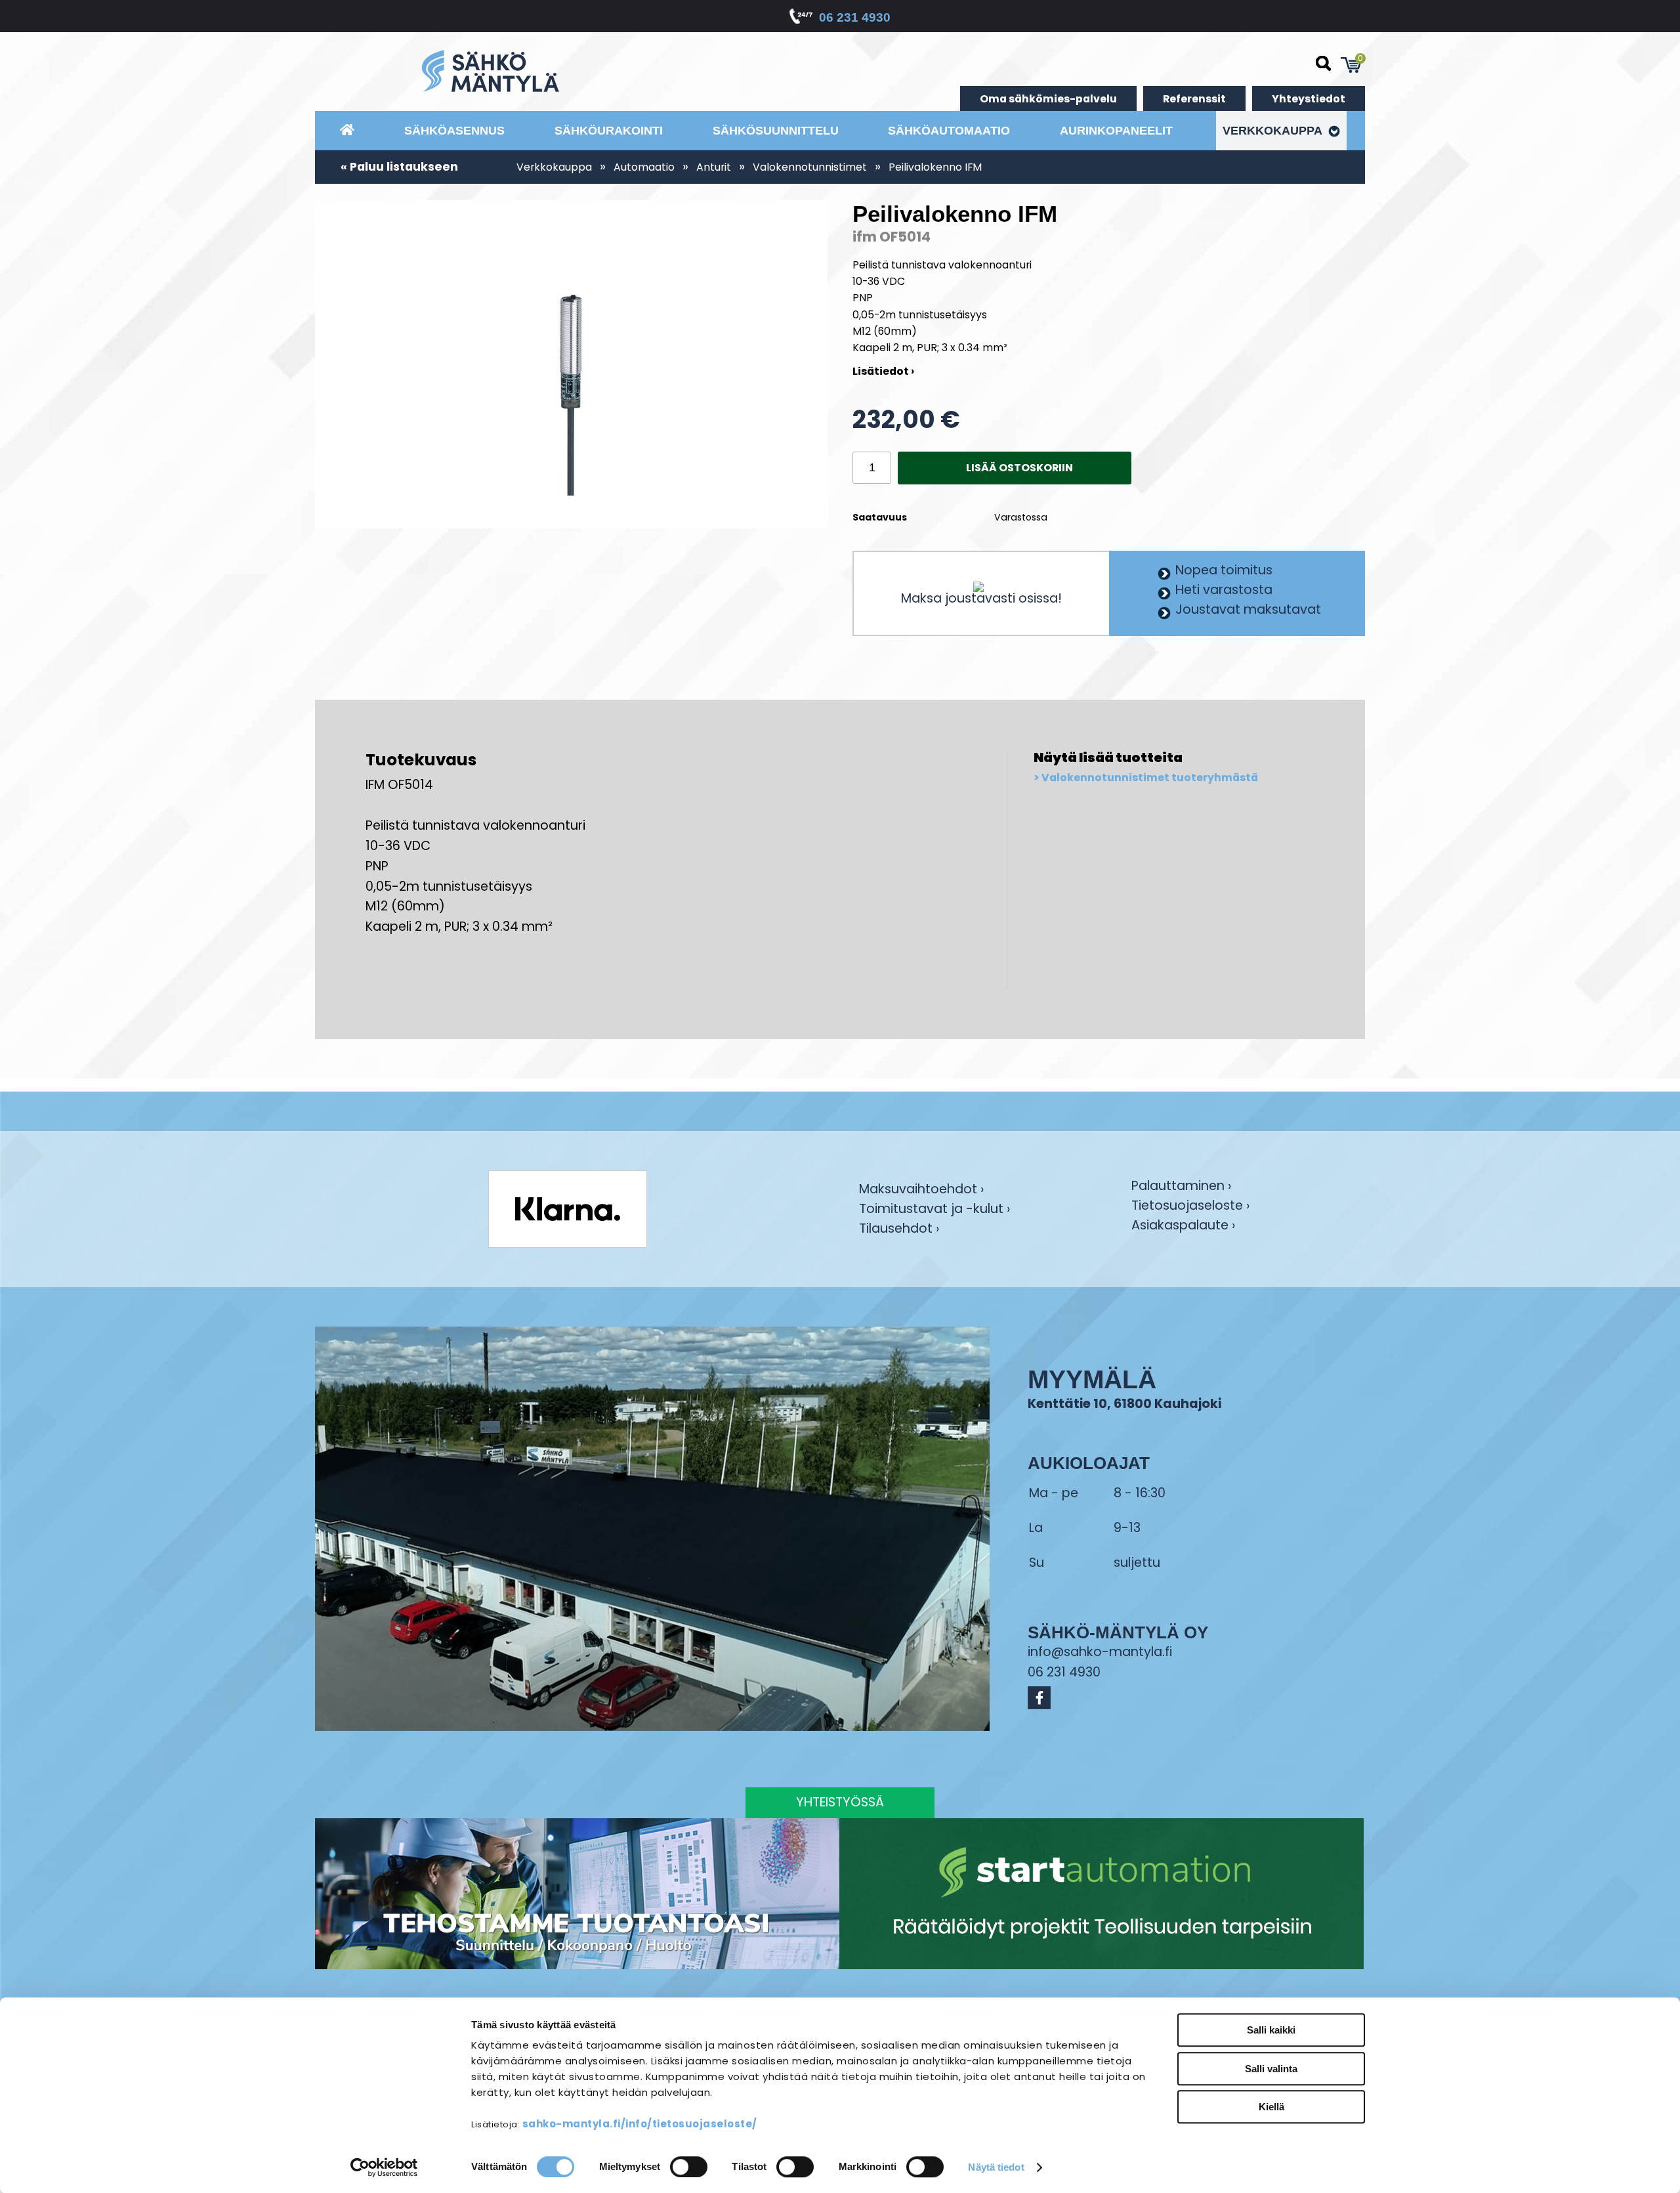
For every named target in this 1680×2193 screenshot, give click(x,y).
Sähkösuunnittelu (776, 131)
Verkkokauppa (1274, 131)
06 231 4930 (855, 17)
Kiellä (1271, 2107)
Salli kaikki (1271, 2030)
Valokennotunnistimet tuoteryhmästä (1150, 778)
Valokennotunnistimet (810, 167)
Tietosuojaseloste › (1190, 1207)
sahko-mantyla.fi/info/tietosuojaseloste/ (640, 2124)
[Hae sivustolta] (1324, 64)
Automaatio (644, 167)
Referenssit (1194, 99)
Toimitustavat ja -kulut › (934, 1210)
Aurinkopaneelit (1116, 131)
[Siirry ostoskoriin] (1351, 65)
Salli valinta (1271, 2069)
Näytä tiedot (996, 2167)
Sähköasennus (454, 131)
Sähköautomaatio (949, 131)
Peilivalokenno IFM (935, 167)
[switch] (689, 2167)
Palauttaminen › (1181, 1187)
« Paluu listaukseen (399, 167)
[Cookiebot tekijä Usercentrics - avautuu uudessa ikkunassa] (384, 2167)
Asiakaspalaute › (1183, 1226)
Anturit (714, 167)
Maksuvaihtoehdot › (921, 1190)
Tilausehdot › (899, 1229)
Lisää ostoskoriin (1019, 468)
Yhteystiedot (1309, 99)
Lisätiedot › (883, 371)
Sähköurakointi (609, 131)
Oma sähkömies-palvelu (1048, 99)
